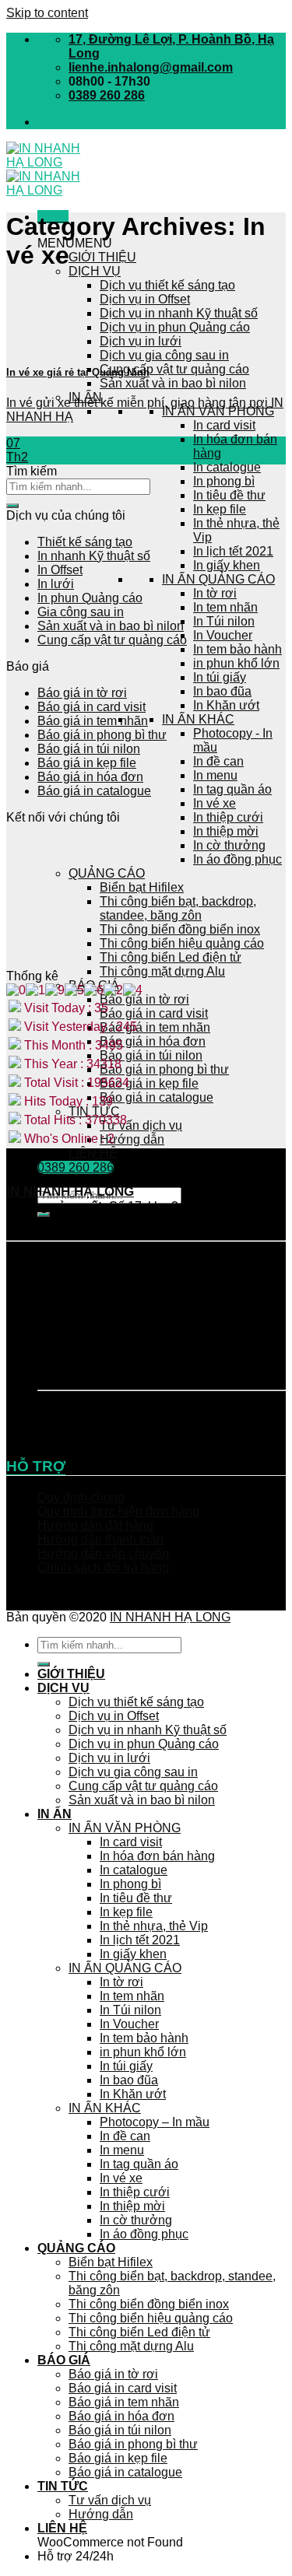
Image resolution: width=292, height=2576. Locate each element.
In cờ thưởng (136, 2220)
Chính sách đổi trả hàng (103, 1567)
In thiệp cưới (228, 817)
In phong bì (224, 481)
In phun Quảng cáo (90, 598)
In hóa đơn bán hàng (157, 1856)
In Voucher (223, 635)
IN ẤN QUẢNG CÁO (218, 579)
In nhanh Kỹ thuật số (94, 556)
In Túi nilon (224, 621)
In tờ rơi (215, 593)
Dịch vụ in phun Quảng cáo (175, 327)
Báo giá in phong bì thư (164, 1069)
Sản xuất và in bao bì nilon (173, 383)
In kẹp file (220, 509)
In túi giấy (220, 677)
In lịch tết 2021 (233, 551)
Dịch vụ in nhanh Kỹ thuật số (179, 313)
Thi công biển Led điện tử (171, 957)
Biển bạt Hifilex (111, 2262)
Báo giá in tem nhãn (155, 1027)
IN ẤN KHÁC (198, 719)
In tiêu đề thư (229, 495)
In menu (215, 775)
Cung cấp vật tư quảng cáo (174, 369)
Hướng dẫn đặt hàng (95, 1525)
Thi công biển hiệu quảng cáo (151, 2318)
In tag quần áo (232, 789)
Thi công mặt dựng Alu (162, 971)
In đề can (218, 761)
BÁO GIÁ (64, 2360)
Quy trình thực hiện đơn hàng (118, 1511)
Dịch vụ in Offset (145, 299)
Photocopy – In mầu (155, 2122)
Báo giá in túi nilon (151, 1055)
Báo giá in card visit (154, 1013)
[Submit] (12, 506)
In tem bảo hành (237, 649)
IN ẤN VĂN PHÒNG (218, 411)
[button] (75, 243)
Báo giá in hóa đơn (153, 1041)
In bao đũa (222, 691)
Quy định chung (81, 1497)
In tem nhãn (225, 607)
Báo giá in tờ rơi (144, 999)
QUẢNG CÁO (76, 2248)
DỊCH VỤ (95, 271)
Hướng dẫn (132, 1139)
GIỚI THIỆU (102, 257)
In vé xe (215, 803)
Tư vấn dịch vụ (141, 1125)
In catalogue (227, 467)
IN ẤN (55, 1814)
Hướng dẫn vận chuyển (103, 1553)
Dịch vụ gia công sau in (164, 355)
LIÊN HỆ (93, 1153)
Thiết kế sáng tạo (85, 542)
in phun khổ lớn (236, 663)
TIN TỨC (63, 2486)
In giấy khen (227, 565)
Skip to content (47, 13)
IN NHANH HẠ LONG (170, 1617)
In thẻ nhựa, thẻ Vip (154, 1926)
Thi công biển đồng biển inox (149, 2304)
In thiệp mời (226, 831)
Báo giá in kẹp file (149, 1083)
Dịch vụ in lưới (141, 341)
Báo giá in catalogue (157, 1097)
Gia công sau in (81, 612)
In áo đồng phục (144, 2234)
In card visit (224, 425)
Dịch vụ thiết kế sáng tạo (167, 285)
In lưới (56, 584)
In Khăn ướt (226, 705)
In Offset (60, 570)
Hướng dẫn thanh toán (100, 1539)
